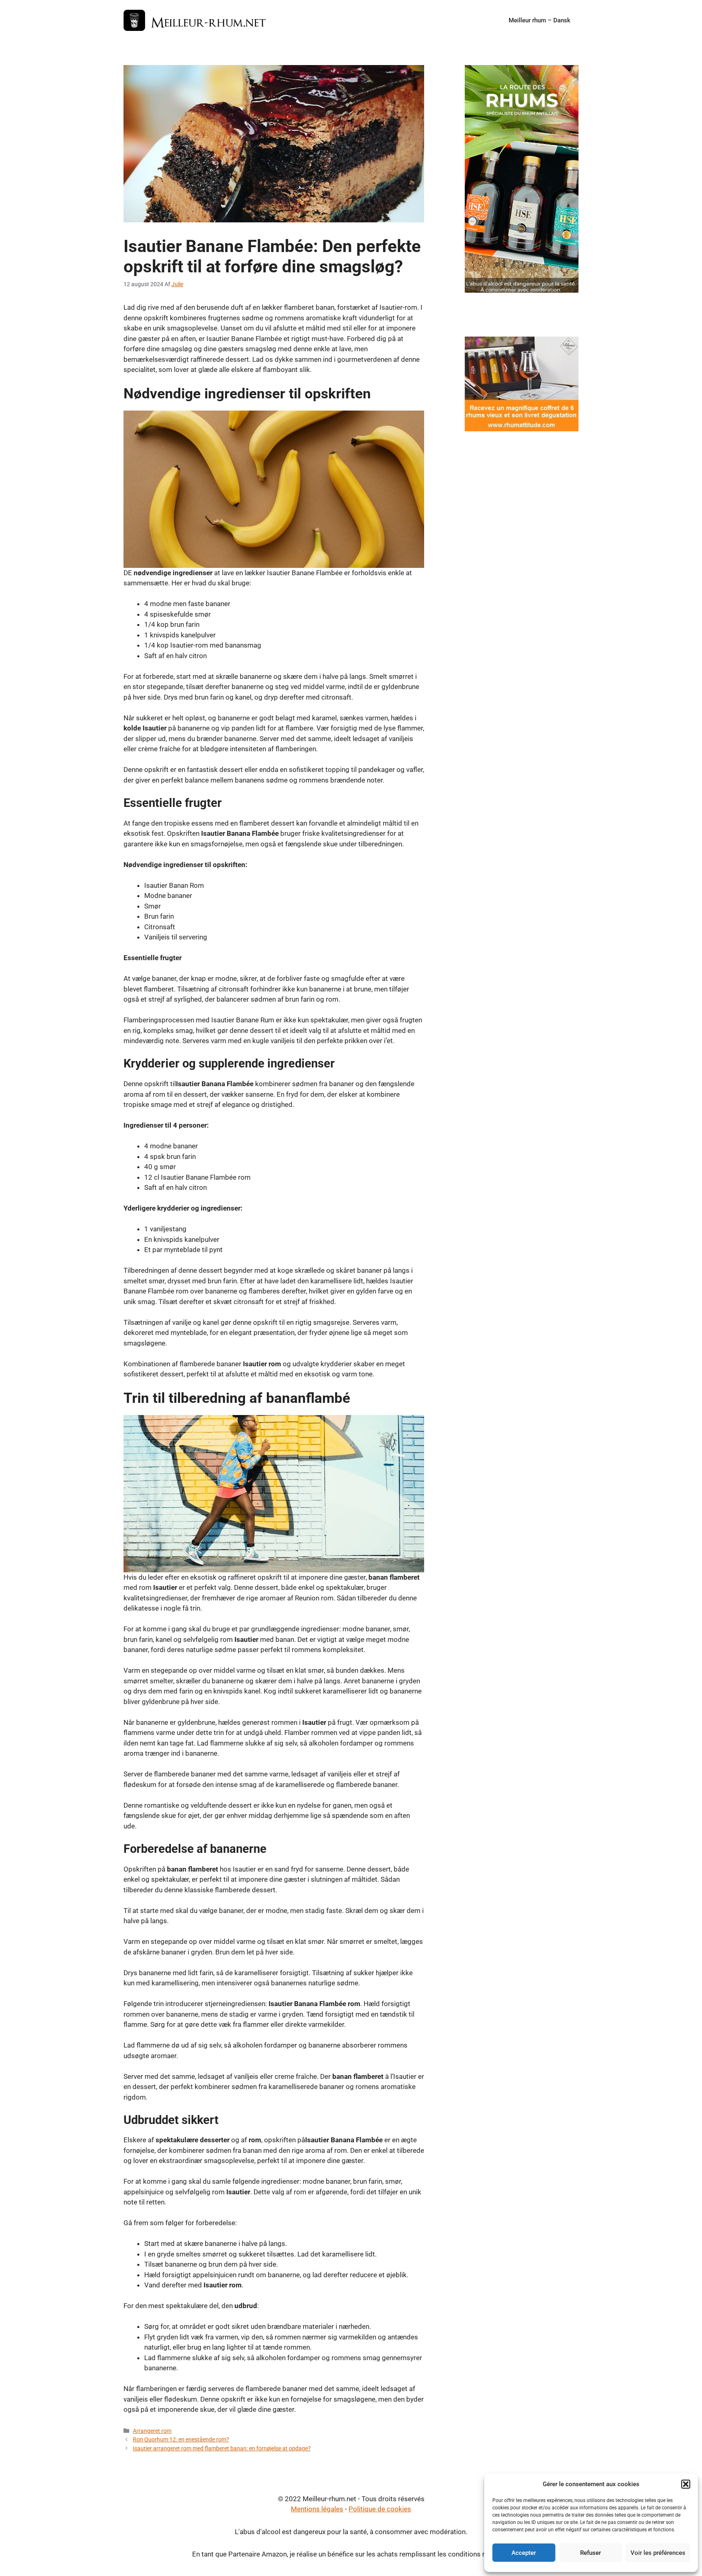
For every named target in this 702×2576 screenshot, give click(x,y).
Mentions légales (317, 2509)
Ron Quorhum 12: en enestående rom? (181, 2440)
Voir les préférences (658, 2553)
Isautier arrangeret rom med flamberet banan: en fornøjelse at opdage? (222, 2449)
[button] (686, 2484)
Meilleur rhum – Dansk (539, 20)
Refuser (590, 2553)
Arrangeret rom (152, 2431)
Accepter (524, 2553)
